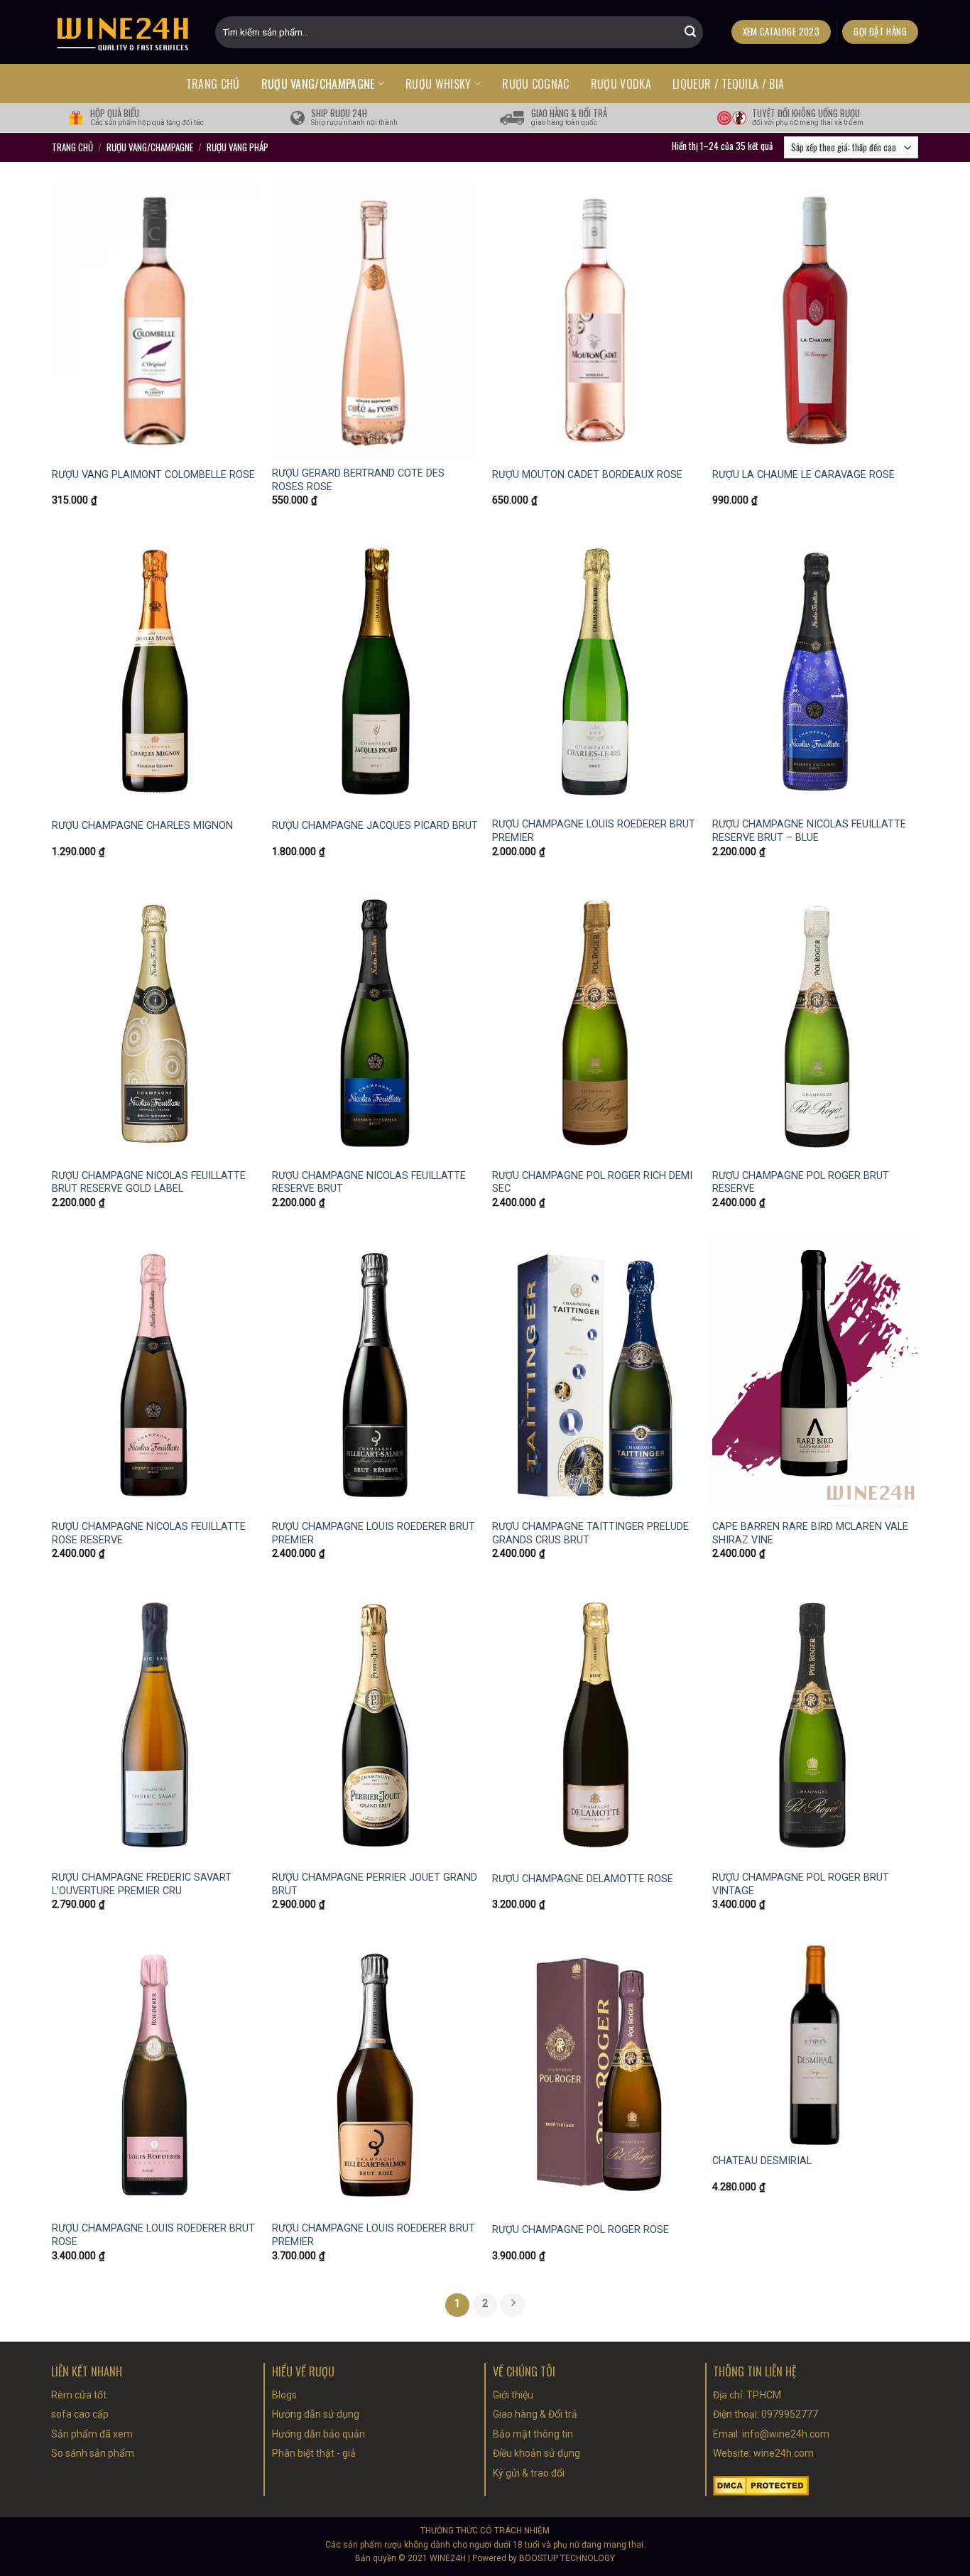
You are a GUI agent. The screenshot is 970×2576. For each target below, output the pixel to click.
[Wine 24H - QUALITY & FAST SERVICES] (123, 32)
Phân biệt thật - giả (314, 2453)
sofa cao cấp (80, 2414)
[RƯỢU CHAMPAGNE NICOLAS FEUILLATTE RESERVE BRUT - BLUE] (815, 672)
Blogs (284, 2395)
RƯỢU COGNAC (536, 84)
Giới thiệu (513, 2395)
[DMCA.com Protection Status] (761, 2485)
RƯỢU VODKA (621, 84)
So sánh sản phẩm (93, 2453)
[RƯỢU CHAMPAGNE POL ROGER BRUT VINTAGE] (815, 1725)
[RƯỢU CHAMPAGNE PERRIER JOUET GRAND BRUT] (375, 1725)
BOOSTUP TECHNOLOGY (567, 2558)
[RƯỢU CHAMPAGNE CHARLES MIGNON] (155, 672)
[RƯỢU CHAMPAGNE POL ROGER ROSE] (595, 2076)
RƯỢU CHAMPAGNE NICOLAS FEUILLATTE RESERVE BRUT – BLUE (809, 831)
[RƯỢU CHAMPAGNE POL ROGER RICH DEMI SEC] (595, 1023)
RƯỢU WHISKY (438, 84)
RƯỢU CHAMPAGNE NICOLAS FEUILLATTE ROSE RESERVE (149, 1533)
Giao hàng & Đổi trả (535, 2414)
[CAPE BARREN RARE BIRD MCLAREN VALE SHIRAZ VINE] (815, 1374)
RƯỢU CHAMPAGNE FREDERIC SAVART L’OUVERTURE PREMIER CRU (142, 1884)
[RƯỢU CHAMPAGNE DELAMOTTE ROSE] (595, 1725)
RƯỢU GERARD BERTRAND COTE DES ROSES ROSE (358, 480)
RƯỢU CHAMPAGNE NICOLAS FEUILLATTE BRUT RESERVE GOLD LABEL (149, 1183)
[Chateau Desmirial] (815, 2042)
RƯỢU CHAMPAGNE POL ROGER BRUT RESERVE (801, 1183)
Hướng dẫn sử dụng (316, 2414)
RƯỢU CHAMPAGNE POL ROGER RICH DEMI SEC (592, 1183)
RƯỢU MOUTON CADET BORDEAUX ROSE (587, 475)
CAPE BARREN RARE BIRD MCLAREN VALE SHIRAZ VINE (810, 1533)
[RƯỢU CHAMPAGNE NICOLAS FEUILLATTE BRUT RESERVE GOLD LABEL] (155, 1023)
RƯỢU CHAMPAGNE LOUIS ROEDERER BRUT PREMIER (594, 831)
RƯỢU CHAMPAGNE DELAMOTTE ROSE (583, 1879)
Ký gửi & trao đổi (529, 2473)
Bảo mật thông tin (533, 2434)
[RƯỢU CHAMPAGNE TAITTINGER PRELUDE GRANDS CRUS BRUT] (595, 1374)
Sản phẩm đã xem (92, 2434)
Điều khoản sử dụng (536, 2453)
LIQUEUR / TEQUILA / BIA (728, 84)
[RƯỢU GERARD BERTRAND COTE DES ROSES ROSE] (375, 321)
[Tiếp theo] (513, 2305)
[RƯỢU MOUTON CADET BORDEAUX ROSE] (595, 321)
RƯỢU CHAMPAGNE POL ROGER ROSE (581, 2230)
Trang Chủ (72, 147)
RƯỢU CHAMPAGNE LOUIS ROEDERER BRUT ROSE (153, 2235)
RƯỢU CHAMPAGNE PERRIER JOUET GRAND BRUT (375, 1884)
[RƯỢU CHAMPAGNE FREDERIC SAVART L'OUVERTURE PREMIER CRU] (155, 1725)
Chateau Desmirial (762, 2161)
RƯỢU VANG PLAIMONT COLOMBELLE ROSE (153, 475)
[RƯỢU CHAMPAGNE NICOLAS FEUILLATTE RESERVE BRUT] (375, 1023)
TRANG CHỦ (213, 84)
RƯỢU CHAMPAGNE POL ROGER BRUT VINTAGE (801, 1884)
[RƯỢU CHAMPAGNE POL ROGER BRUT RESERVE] (815, 1023)
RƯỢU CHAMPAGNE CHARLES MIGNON (142, 826)
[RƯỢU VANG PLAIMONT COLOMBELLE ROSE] (155, 321)
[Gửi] (690, 32)
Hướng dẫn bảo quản (318, 2434)
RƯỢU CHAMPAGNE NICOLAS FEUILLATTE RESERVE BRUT (369, 1183)
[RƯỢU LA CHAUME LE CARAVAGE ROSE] (815, 321)
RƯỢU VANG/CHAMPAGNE (318, 84)
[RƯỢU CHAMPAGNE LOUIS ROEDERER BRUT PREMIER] (595, 672)
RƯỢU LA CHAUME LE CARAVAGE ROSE (803, 475)
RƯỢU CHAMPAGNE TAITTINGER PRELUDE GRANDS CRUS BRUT (590, 1533)
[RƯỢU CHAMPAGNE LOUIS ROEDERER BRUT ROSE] (155, 2076)
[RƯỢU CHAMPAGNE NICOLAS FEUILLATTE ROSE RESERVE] (155, 1374)
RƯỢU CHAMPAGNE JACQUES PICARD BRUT (375, 826)
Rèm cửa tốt (79, 2395)
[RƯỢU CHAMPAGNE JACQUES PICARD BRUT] (375, 672)
